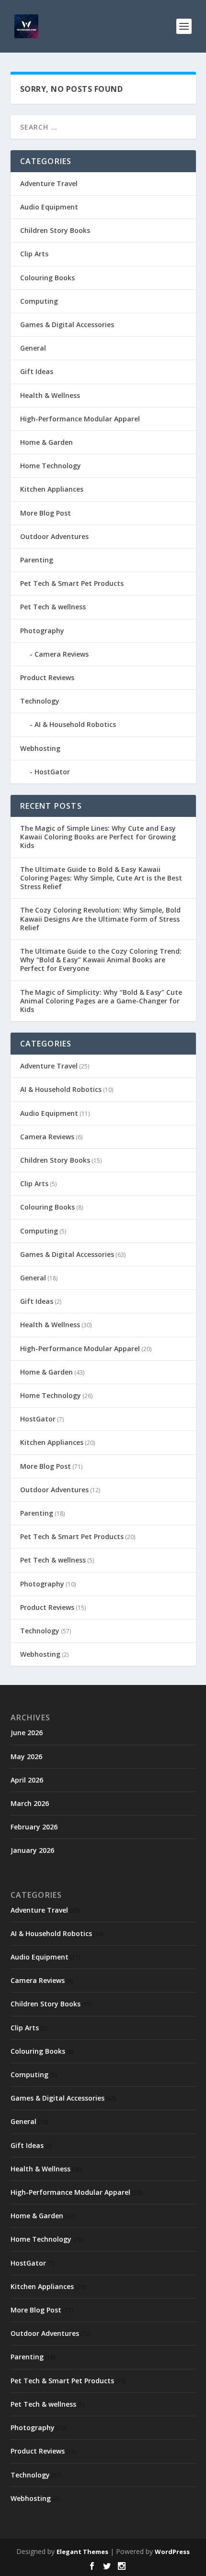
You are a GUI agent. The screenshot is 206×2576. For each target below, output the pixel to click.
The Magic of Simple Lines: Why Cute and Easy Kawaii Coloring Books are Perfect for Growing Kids (98, 837)
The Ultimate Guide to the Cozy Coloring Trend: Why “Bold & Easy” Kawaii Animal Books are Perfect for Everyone (101, 960)
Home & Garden (46, 442)
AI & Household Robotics (75, 724)
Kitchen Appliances (52, 489)
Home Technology (51, 466)
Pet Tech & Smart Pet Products (72, 583)
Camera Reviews (62, 654)
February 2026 (34, 1827)
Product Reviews (47, 677)
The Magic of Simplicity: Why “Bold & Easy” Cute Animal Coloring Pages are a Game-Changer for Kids (101, 1001)
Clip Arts (34, 254)
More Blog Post (46, 513)
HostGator (52, 772)
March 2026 (30, 1803)
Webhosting (40, 748)
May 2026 (26, 1756)
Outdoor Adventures (54, 536)
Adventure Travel (49, 183)
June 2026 (27, 1733)
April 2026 (27, 1780)
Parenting (37, 560)
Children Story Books (55, 230)
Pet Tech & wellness (53, 607)
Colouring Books (47, 278)
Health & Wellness (50, 395)
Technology (40, 701)
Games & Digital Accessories (67, 325)
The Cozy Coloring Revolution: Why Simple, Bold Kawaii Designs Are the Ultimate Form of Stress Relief (100, 919)
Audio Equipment (49, 207)
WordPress (172, 2552)
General (33, 348)
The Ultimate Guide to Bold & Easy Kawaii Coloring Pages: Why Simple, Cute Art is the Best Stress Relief (101, 878)
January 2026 (32, 1850)
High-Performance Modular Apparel (80, 419)
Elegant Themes (82, 2552)
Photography (42, 631)
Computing (39, 301)
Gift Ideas (37, 371)
